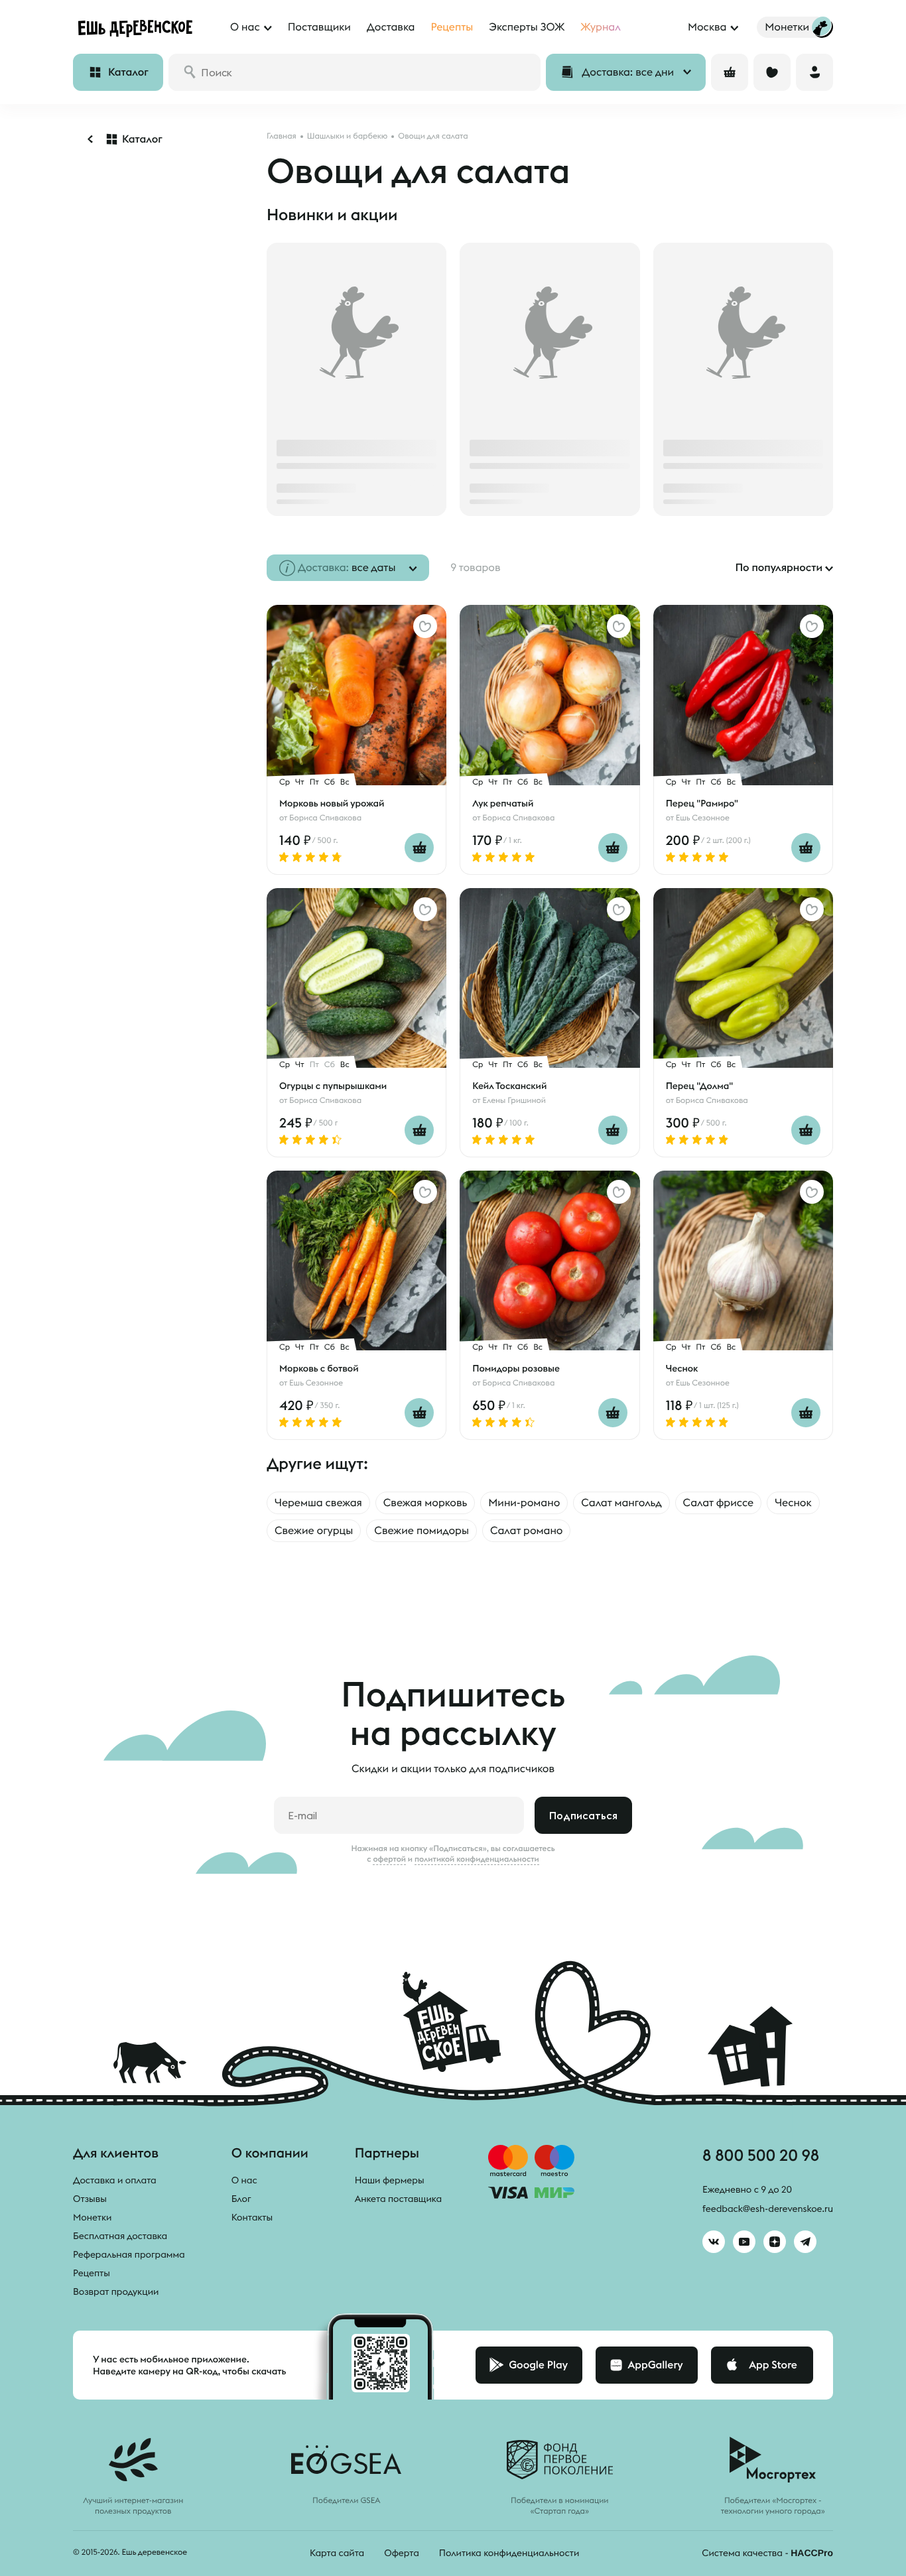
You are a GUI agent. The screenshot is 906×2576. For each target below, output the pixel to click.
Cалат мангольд (621, 1503)
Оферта (402, 2553)
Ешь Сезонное (703, 818)
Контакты (252, 2217)
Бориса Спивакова (325, 818)
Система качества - (767, 2553)
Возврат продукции (116, 2291)
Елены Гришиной (514, 1101)
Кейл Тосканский (509, 1086)
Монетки (92, 2217)
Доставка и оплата (115, 2180)
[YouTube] (744, 2242)
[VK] (714, 2242)
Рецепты (92, 2273)
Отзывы (90, 2199)
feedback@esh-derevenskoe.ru (768, 2209)
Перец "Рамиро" (702, 803)
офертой (389, 1859)
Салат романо (527, 1531)
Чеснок (682, 1368)
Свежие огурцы (314, 1531)
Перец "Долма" (700, 1086)
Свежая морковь (425, 1503)
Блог (241, 2199)
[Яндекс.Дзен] (775, 2242)
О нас (244, 2180)
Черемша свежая (318, 1503)
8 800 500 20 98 (761, 2155)
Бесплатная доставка (120, 2236)
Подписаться (583, 1815)
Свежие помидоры (421, 1531)
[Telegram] (805, 2242)
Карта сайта (337, 2553)
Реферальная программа (129, 2254)
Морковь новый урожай (332, 803)
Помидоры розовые (516, 1368)
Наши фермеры (390, 2180)
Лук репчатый (503, 803)
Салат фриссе (719, 1503)
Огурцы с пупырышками (333, 1086)
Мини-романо (524, 1503)
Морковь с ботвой (319, 1368)
